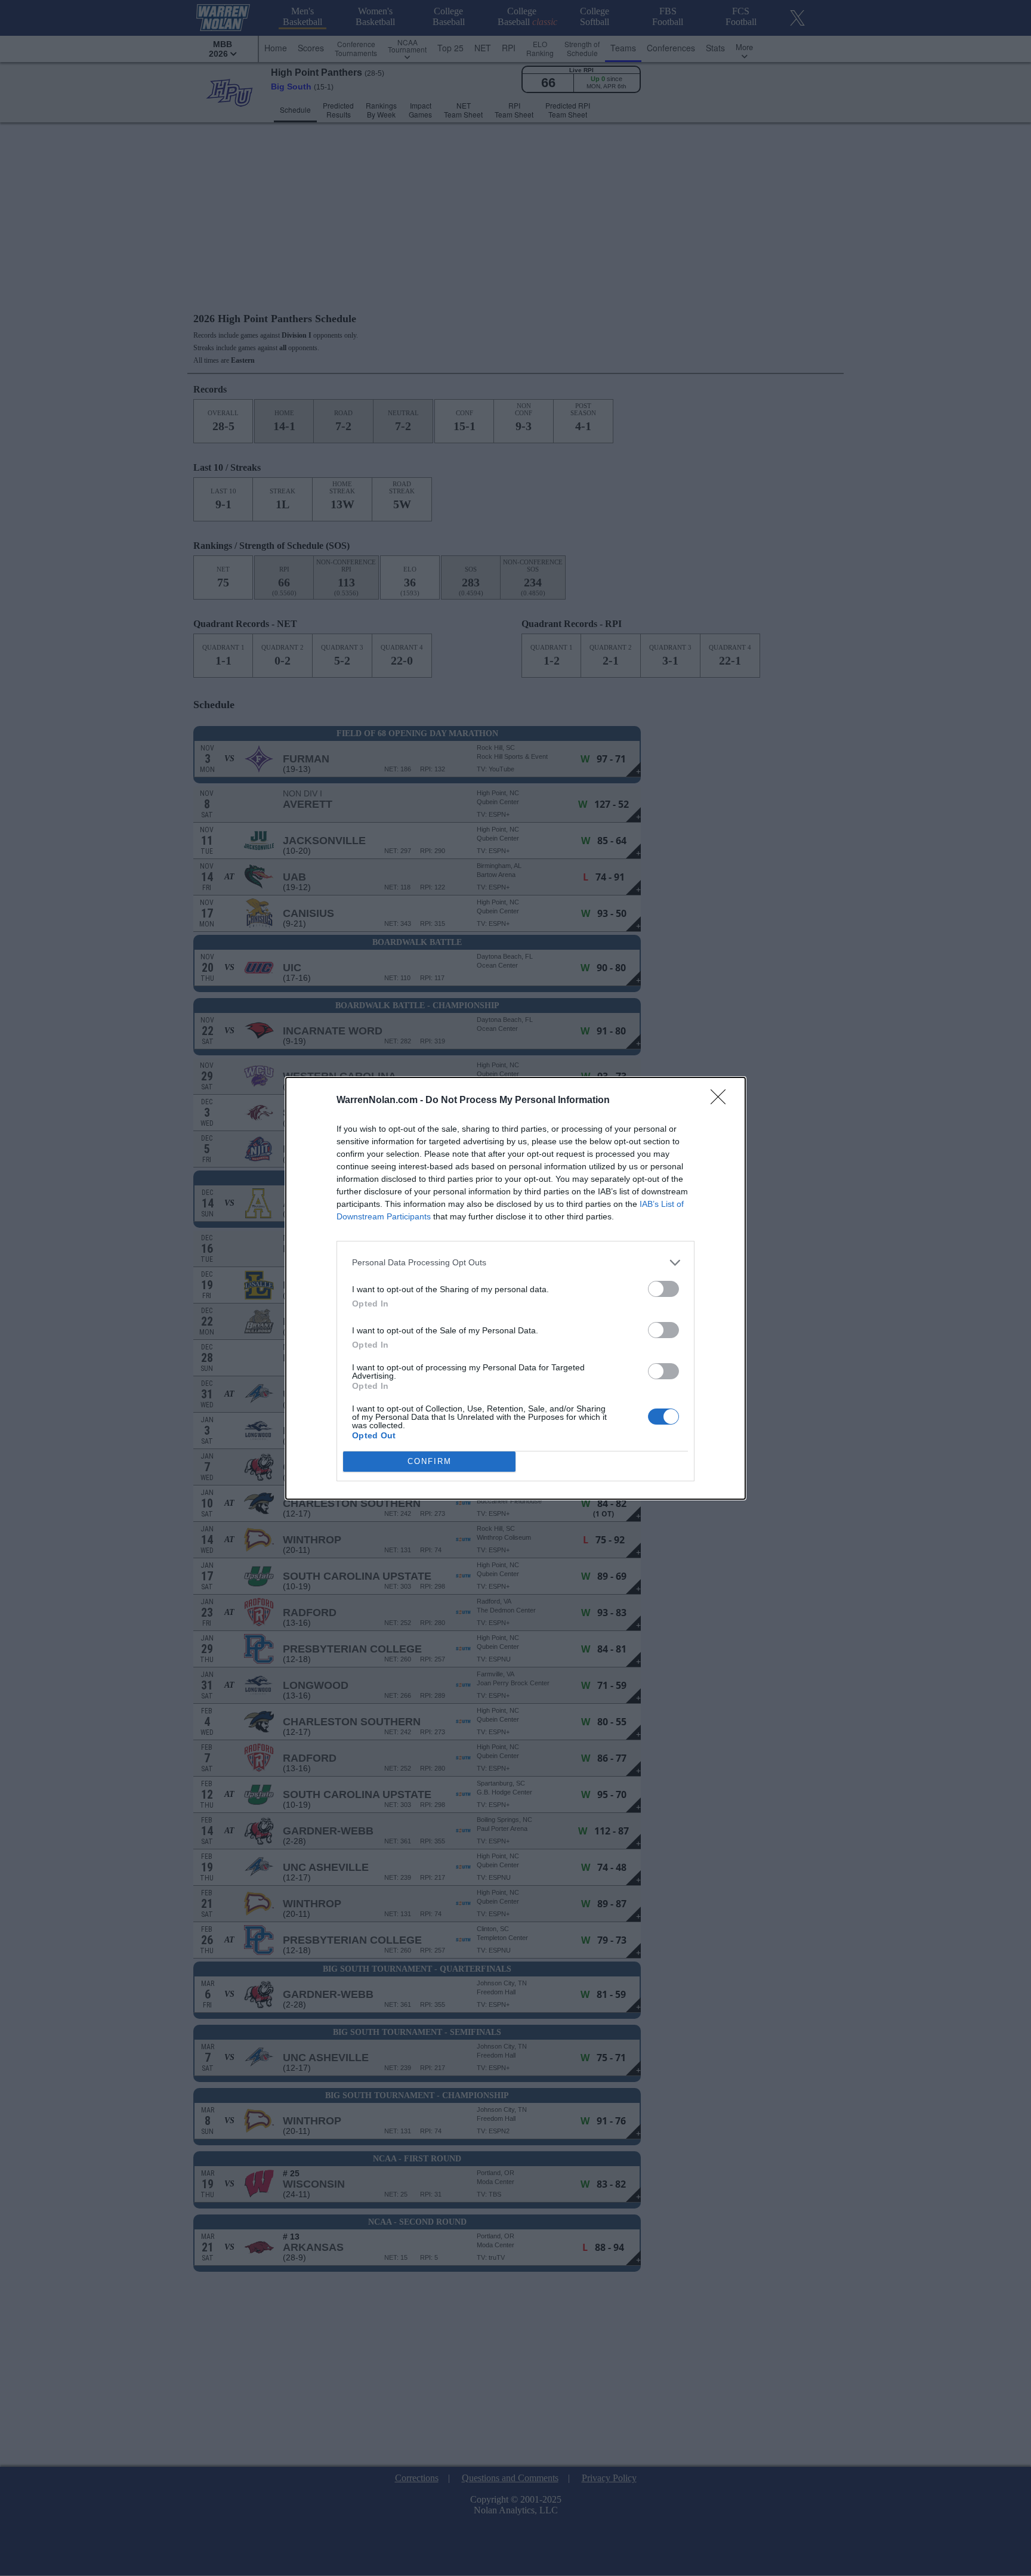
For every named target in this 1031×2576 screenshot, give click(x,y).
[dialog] (515, 1288)
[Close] (722, 1101)
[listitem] (515, 1263)
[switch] (663, 1289)
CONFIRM (430, 1461)
